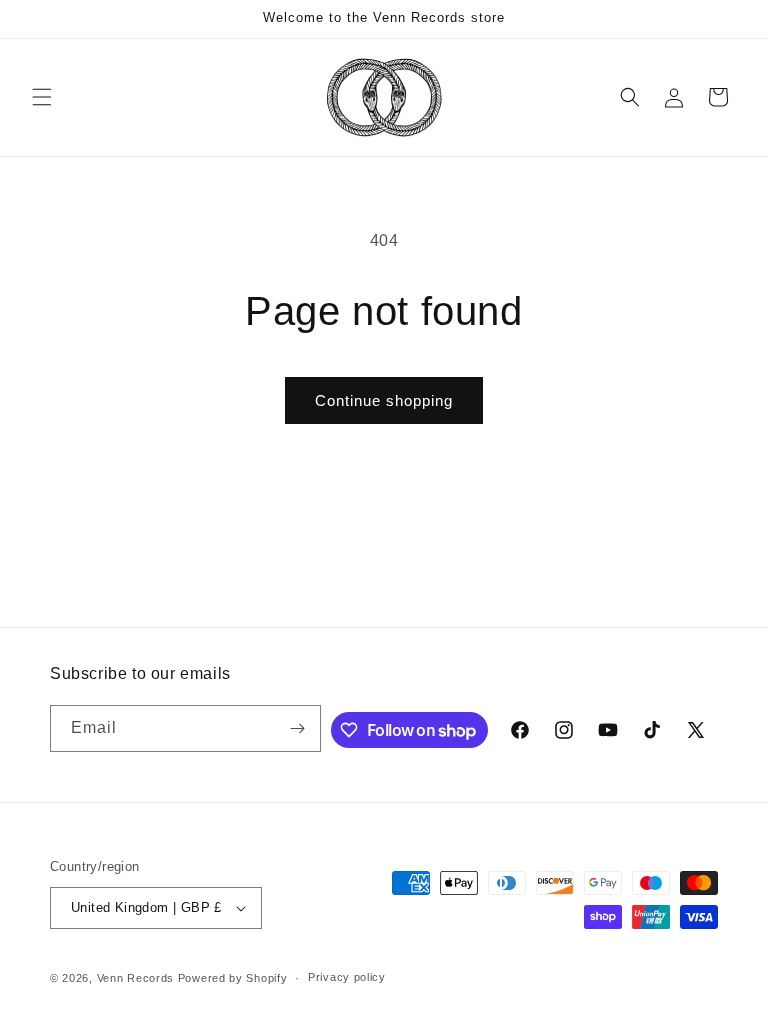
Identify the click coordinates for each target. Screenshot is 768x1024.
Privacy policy (347, 977)
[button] (42, 97)
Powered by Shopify (233, 978)
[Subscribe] (298, 728)
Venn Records (135, 978)
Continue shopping (384, 400)
